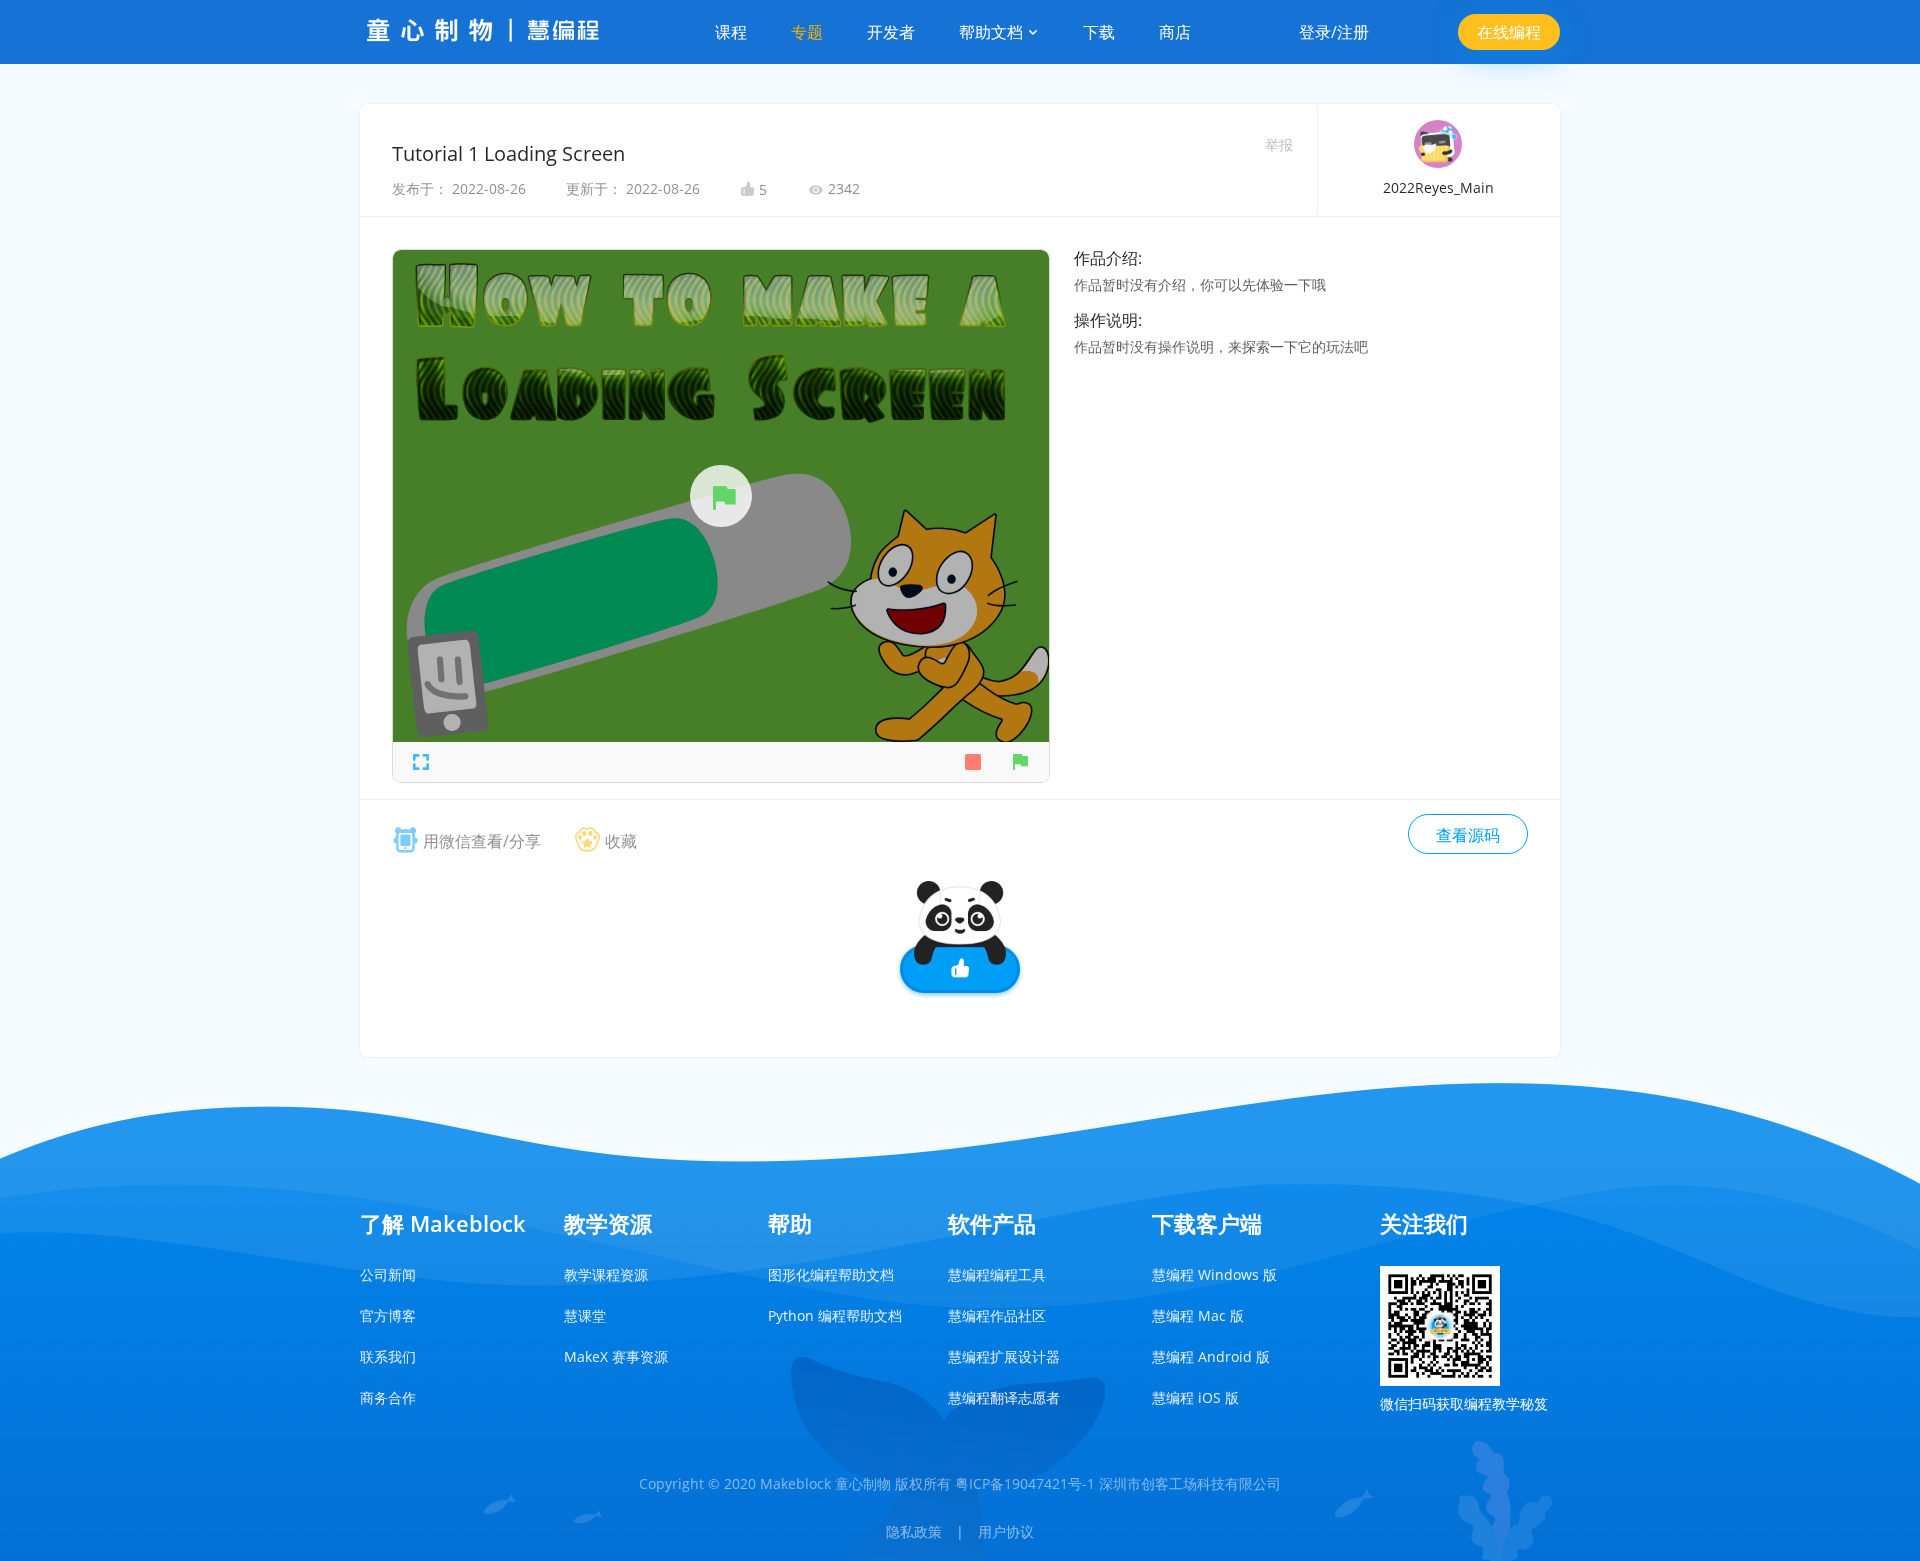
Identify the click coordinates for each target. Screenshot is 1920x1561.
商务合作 (388, 1397)
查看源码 (1468, 835)
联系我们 (388, 1356)
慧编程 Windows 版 (1214, 1274)
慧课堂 (585, 1315)
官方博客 (388, 1315)
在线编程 (1509, 32)
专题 (807, 32)
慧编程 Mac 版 (1198, 1315)
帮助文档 (993, 32)
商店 (1175, 32)
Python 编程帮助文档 (835, 1315)
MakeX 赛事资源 (616, 1356)
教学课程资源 (606, 1274)
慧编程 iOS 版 (1195, 1397)
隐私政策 (914, 1531)
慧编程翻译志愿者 (1004, 1397)
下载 (1099, 32)
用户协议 (1006, 1531)
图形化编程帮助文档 (831, 1274)
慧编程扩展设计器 (1004, 1356)
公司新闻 (388, 1274)
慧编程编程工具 (997, 1274)
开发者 (891, 32)
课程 (731, 32)
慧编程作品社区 (997, 1315)
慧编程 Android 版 (1211, 1356)
